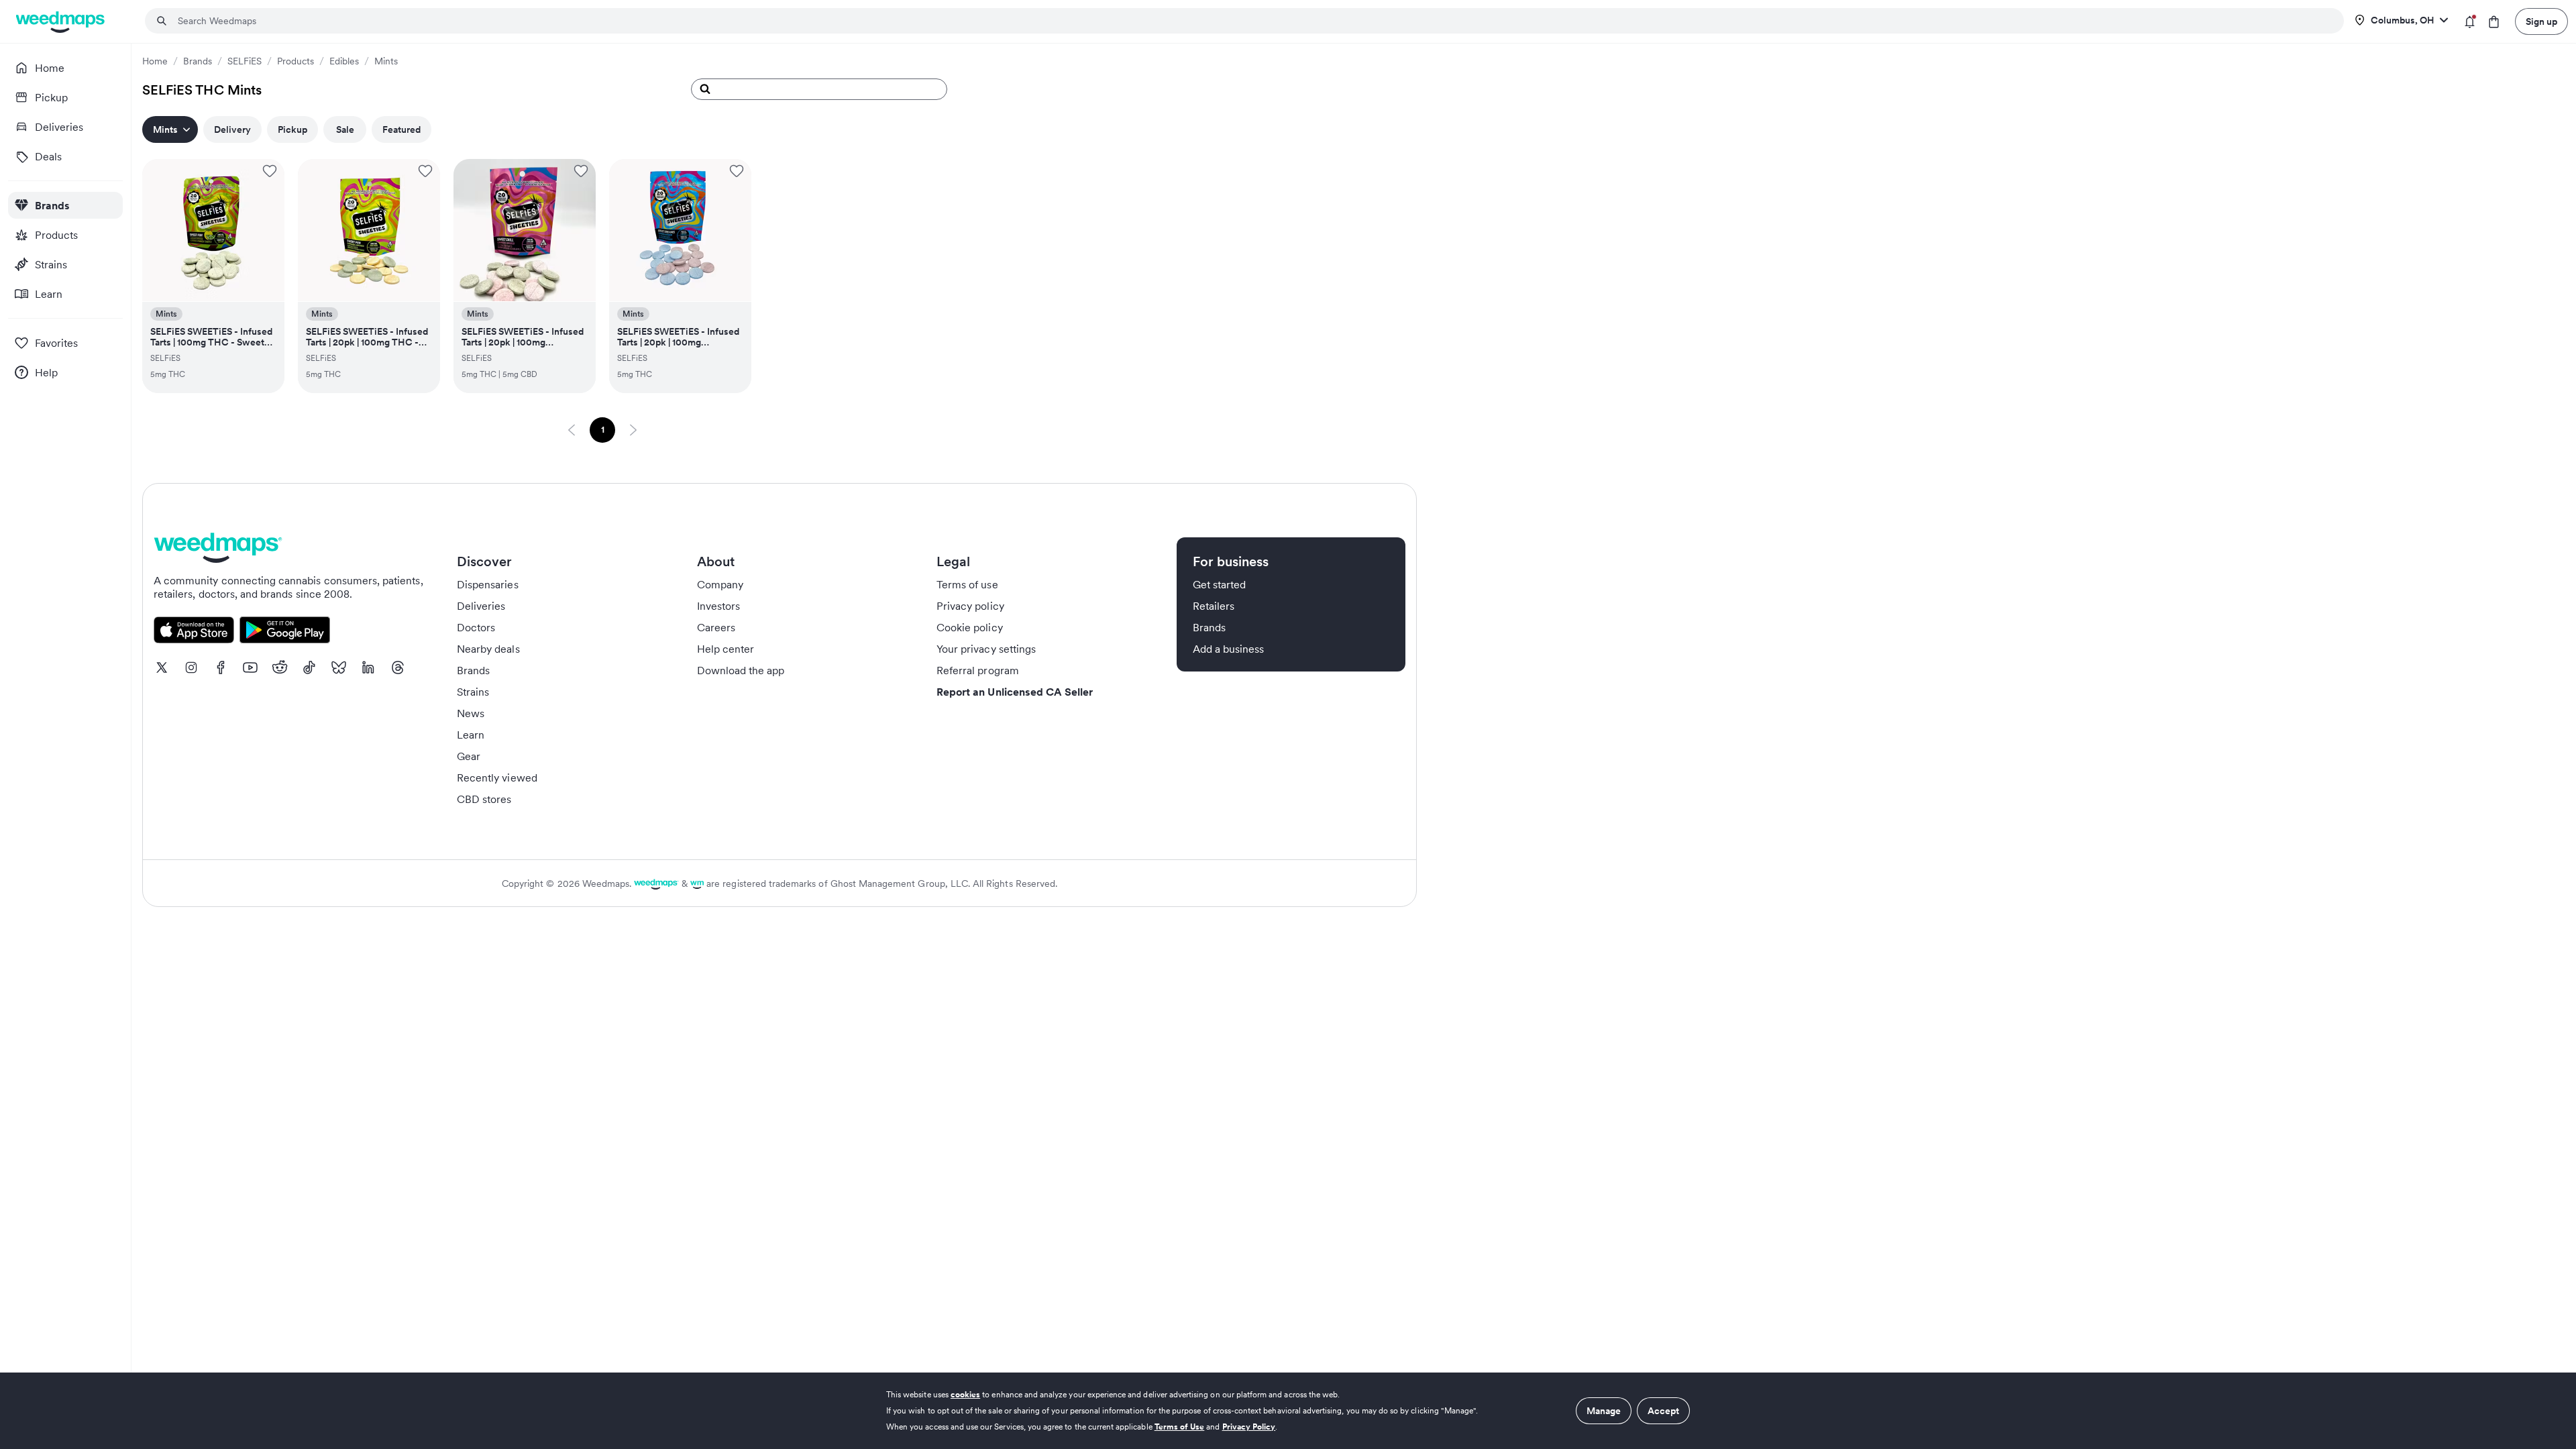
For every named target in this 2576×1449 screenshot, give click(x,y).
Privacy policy (970, 606)
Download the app (741, 670)
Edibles (344, 61)
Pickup (292, 129)
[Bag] (2494, 22)
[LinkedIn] (368, 667)
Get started (1220, 584)
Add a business (1229, 649)
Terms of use (967, 584)
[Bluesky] (339, 667)
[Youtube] (250, 667)
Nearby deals (488, 649)
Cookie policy (970, 627)
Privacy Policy (1249, 1427)
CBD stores (484, 799)
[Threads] (398, 667)
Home (155, 61)
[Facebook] (221, 667)
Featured (401, 129)
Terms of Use (1180, 1427)
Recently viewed (497, 777)
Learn (471, 735)
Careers (716, 627)
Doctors (476, 627)
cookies (965, 1394)
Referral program (978, 670)
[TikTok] (309, 667)
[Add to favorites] (270, 171)
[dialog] (1288, 1411)
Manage (1604, 1411)
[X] (162, 667)
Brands (198, 61)
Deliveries (481, 606)
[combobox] (1252, 21)
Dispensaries (488, 584)
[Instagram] (191, 667)
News (471, 713)
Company (720, 584)
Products (296, 61)
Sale (345, 129)
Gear (469, 756)
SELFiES (245, 61)
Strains (473, 692)
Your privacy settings (986, 649)
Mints (386, 61)
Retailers (1214, 606)
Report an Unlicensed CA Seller (1015, 692)
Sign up (2541, 21)
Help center (726, 649)
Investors (718, 606)
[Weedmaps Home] (61, 22)
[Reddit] (280, 667)
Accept (1663, 1411)
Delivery (232, 129)
